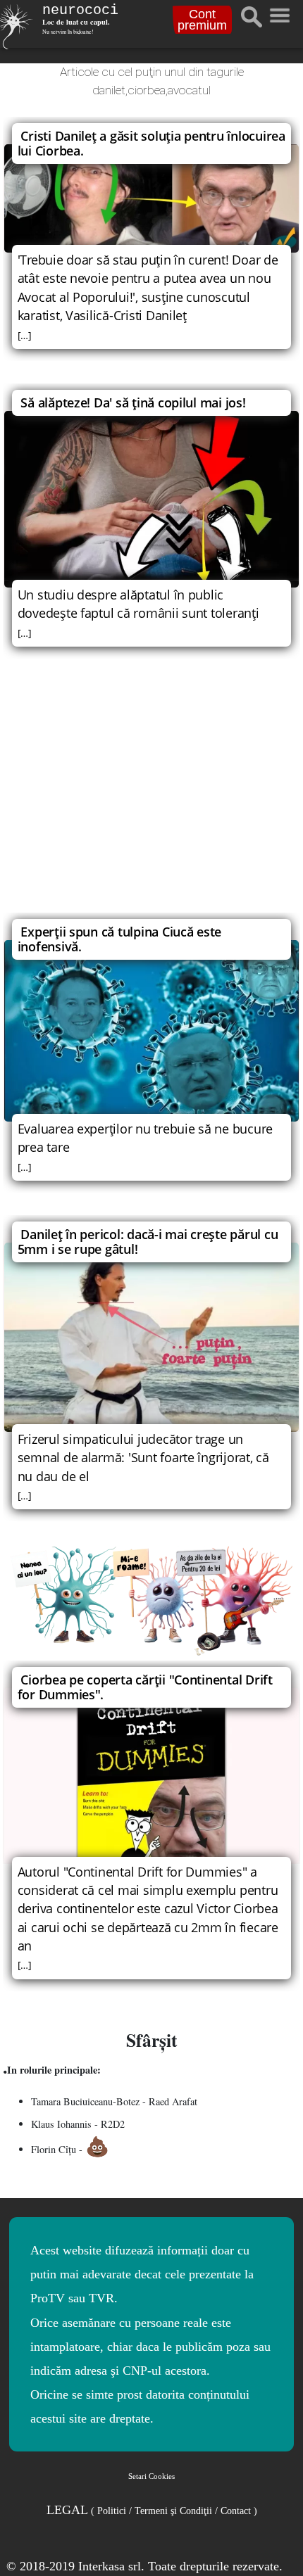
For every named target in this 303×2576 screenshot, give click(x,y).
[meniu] (279, 12)
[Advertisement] (151, 795)
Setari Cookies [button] (151, 2476)
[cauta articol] (252, 17)
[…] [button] (25, 335)
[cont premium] (151, 1600)
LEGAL (152, 2510)
